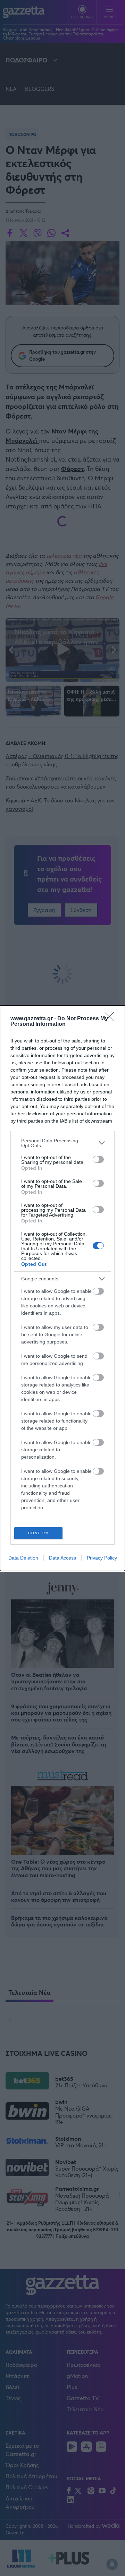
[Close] (111, 1019)
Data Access (62, 1558)
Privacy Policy (102, 1558)
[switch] (98, 1159)
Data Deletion (23, 1558)
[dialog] (62, 1288)
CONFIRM (39, 1533)
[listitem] (62, 1143)
